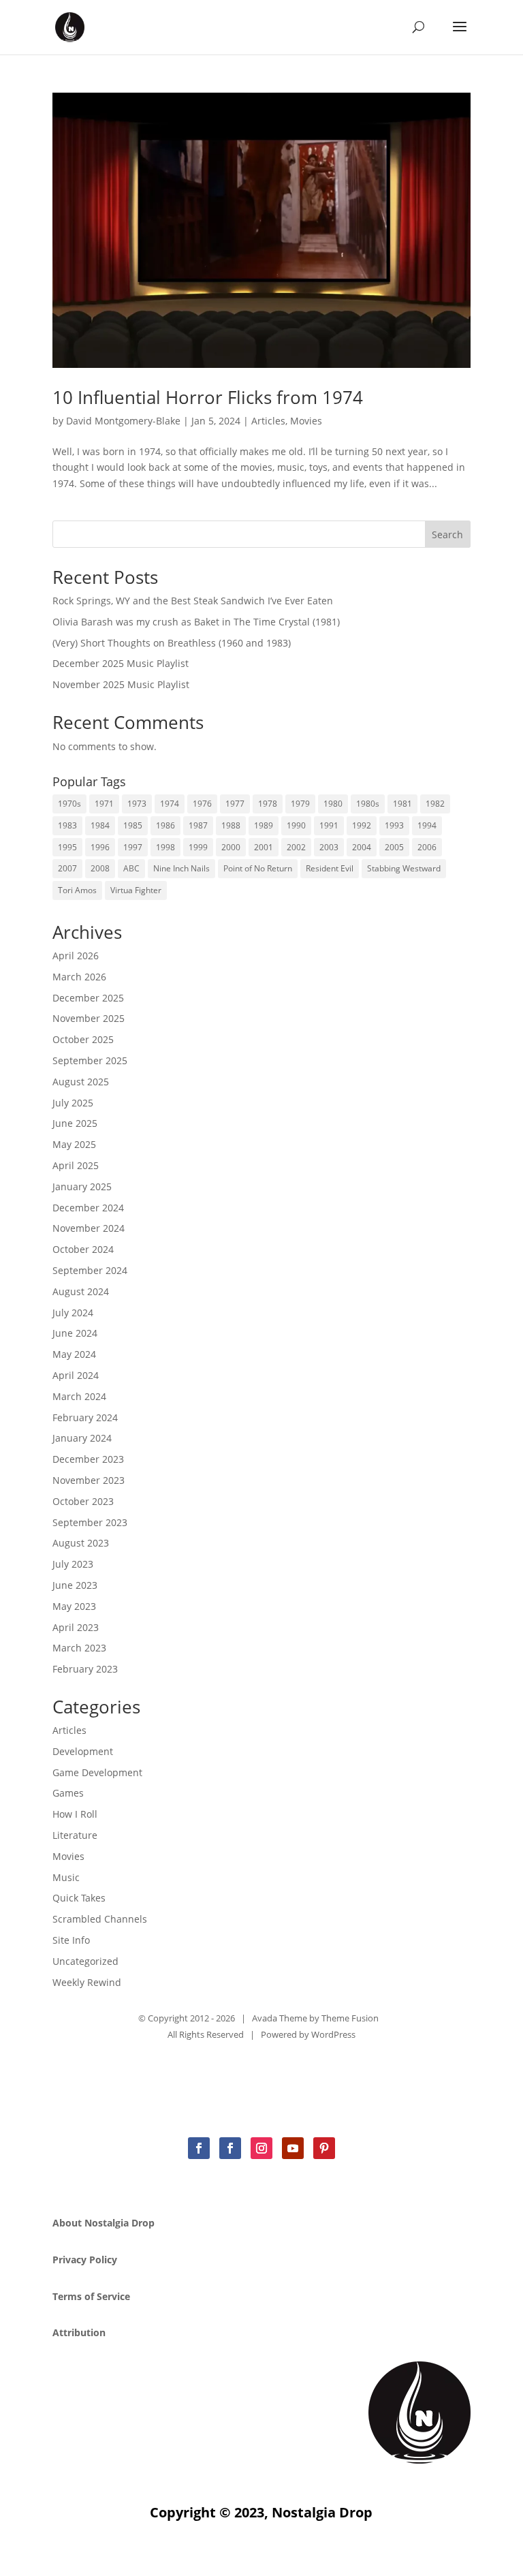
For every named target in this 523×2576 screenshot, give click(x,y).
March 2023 (79, 1648)
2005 (394, 847)
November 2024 (89, 1228)
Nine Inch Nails (181, 868)
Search (447, 534)
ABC (131, 868)
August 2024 (81, 1291)
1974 (170, 804)
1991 (329, 825)
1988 (231, 825)
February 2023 (85, 1669)
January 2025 (82, 1186)
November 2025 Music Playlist (121, 684)
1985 (133, 825)
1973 (137, 804)
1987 (198, 825)
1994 (427, 825)
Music (66, 1877)
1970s (69, 804)
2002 (296, 847)
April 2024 (76, 1375)
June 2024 (75, 1333)
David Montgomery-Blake (123, 421)
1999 (198, 847)
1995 (67, 847)
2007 (67, 868)
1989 (264, 825)
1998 (165, 847)
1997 (133, 847)
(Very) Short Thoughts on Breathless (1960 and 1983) (172, 643)
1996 (100, 847)
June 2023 (75, 1585)
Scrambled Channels (100, 1919)
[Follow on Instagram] (261, 2148)
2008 (100, 868)
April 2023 (76, 1627)
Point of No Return (258, 868)
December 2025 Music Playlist (121, 663)
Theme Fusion (350, 2018)
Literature (75, 1835)
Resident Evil (330, 868)
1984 (100, 825)
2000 (231, 847)
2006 (427, 847)
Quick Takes (79, 1898)
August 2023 (81, 1543)
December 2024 (88, 1208)
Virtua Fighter (136, 890)
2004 (362, 847)
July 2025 (73, 1103)
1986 (165, 825)
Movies (306, 421)
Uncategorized (85, 1961)
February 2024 (85, 1417)
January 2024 (82, 1438)
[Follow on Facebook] (199, 2148)
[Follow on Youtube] (293, 2148)
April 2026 (76, 956)
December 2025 (88, 998)
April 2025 (76, 1165)
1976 (202, 804)
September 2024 (90, 1270)
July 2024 (73, 1313)
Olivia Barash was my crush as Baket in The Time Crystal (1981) (196, 622)
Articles (268, 421)
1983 (67, 825)
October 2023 (83, 1501)
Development (83, 1751)
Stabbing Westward (404, 868)
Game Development (97, 1772)
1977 (235, 804)
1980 (333, 804)
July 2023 (73, 1564)
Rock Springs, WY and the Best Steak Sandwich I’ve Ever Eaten (193, 601)
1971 (104, 804)
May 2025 (74, 1144)
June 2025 (75, 1123)
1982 (435, 804)
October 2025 (83, 1039)
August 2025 (81, 1082)
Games (68, 1793)
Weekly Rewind (87, 1982)
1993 (394, 825)
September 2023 (90, 1522)
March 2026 (79, 977)
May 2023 (74, 1606)
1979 (300, 804)
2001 (264, 847)
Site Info (71, 1940)
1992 (362, 825)
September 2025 (90, 1060)
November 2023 (89, 1480)
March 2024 (79, 1396)
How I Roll (75, 1814)
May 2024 (74, 1354)
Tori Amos (77, 890)
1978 (268, 804)
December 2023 (88, 1459)
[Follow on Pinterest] (324, 2148)
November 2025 (89, 1018)
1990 (296, 825)
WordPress (333, 2034)
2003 (329, 847)
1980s (368, 804)
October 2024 (83, 1249)
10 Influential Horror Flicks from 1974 (208, 397)
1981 (402, 804)
